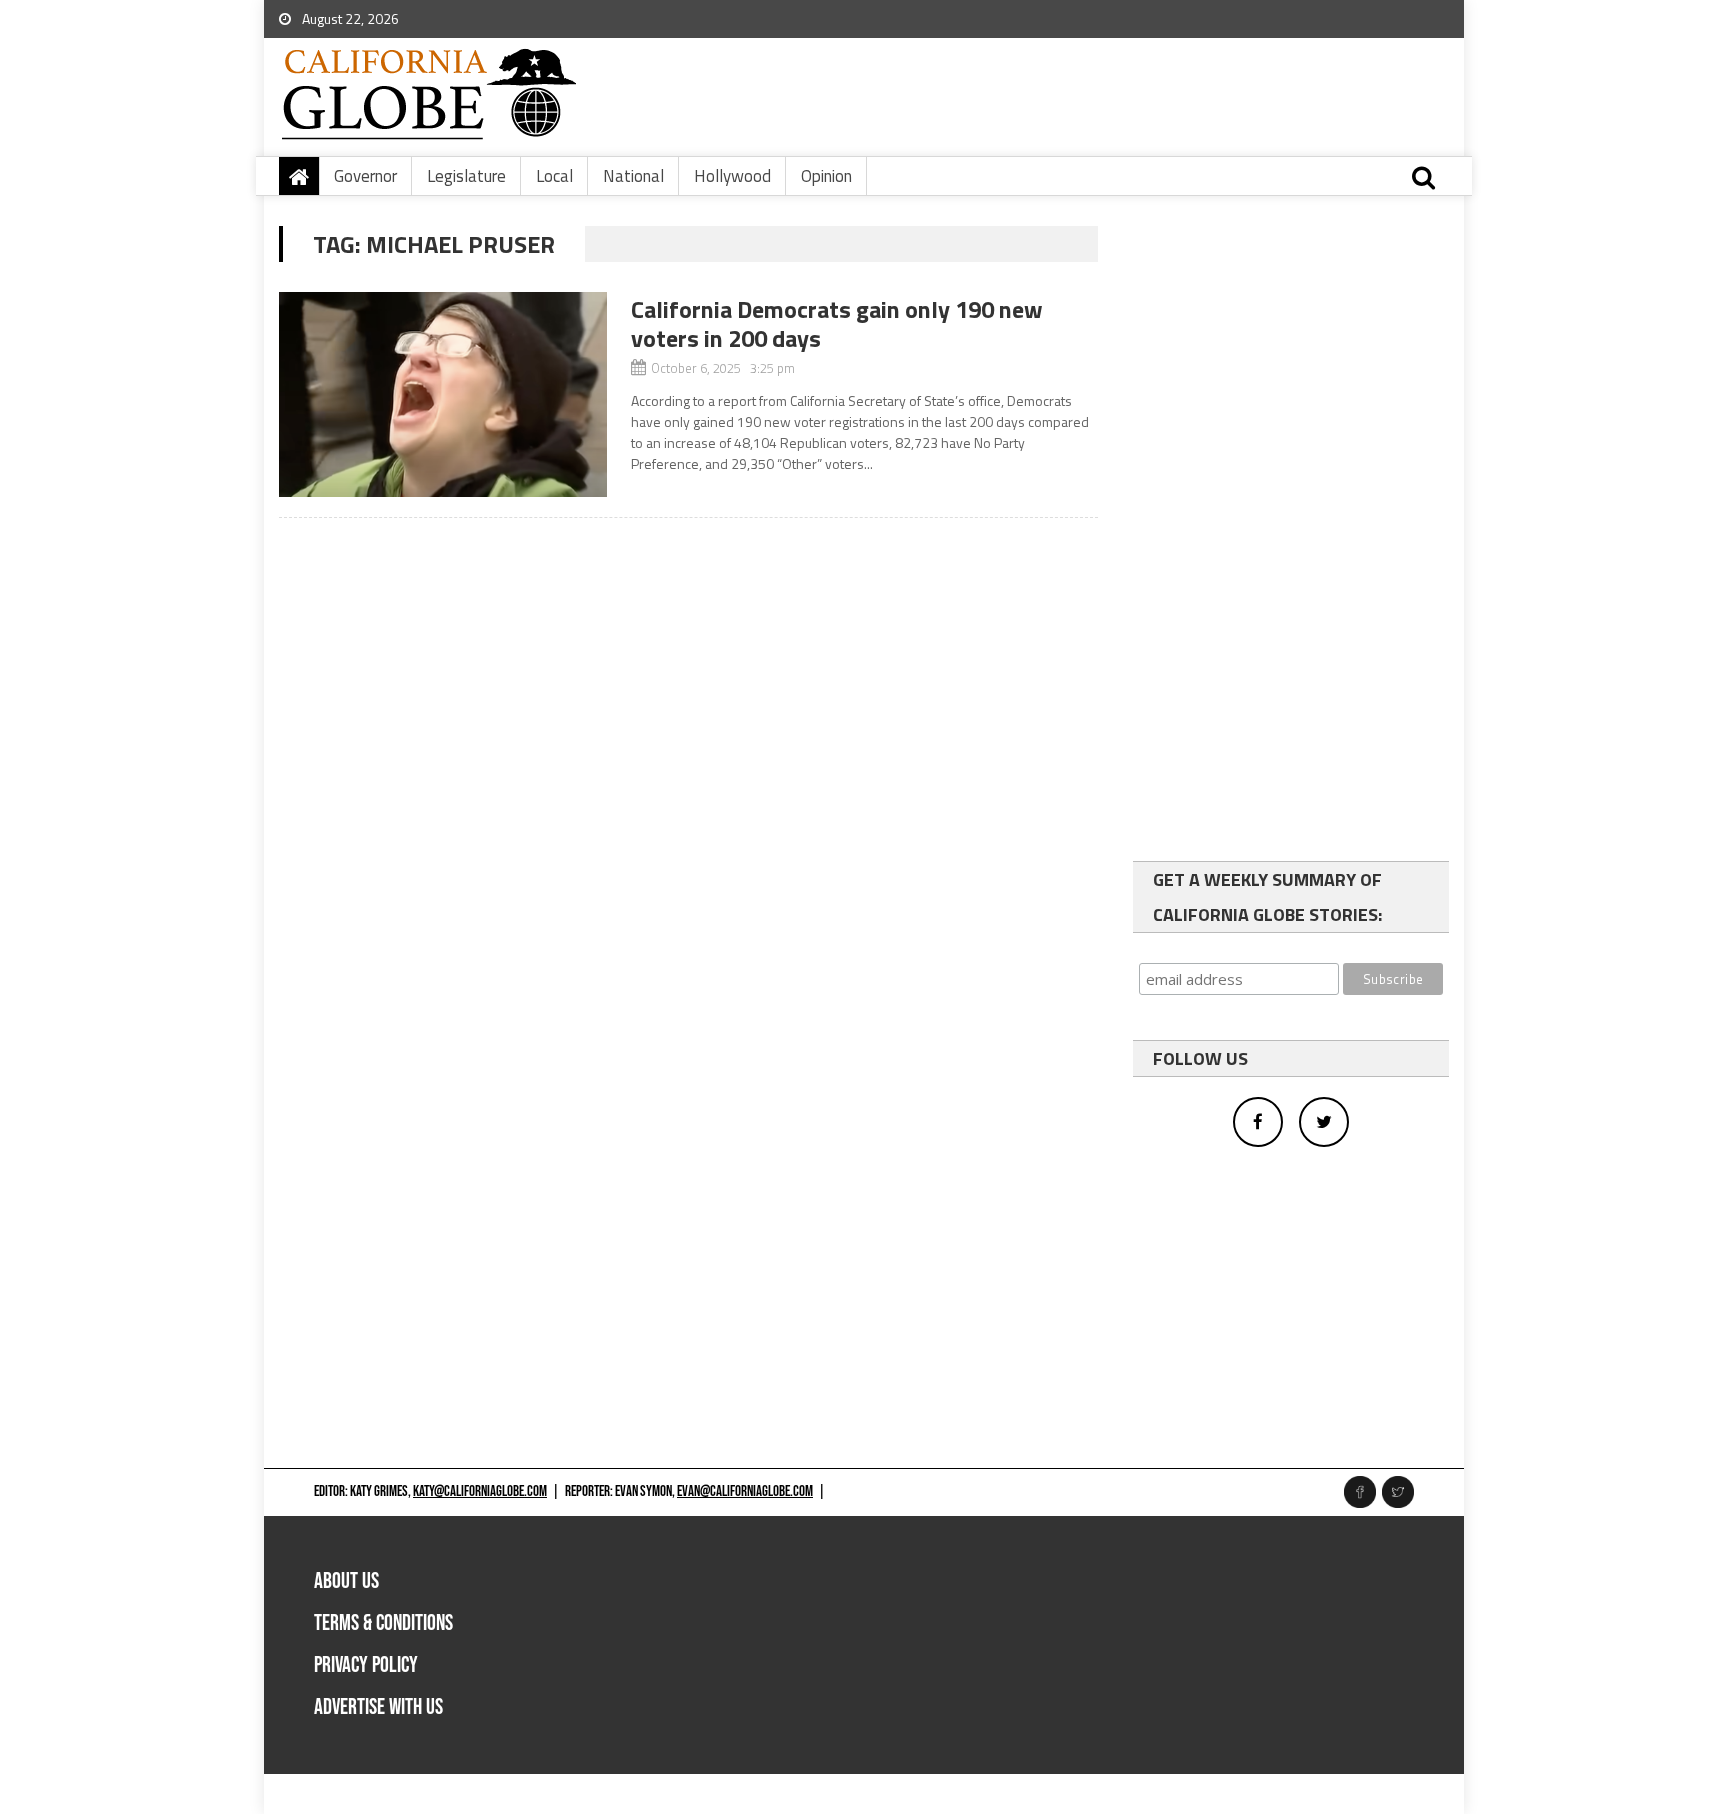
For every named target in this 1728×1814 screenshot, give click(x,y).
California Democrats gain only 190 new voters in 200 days (837, 323)
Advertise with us (378, 1707)
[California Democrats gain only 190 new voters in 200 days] (443, 394)
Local (554, 176)
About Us (346, 1581)
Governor (365, 176)
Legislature (466, 176)
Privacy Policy (366, 1665)
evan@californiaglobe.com (745, 1491)
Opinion (826, 176)
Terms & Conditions (383, 1623)
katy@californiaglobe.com (480, 1491)
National (633, 176)
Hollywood (732, 176)
